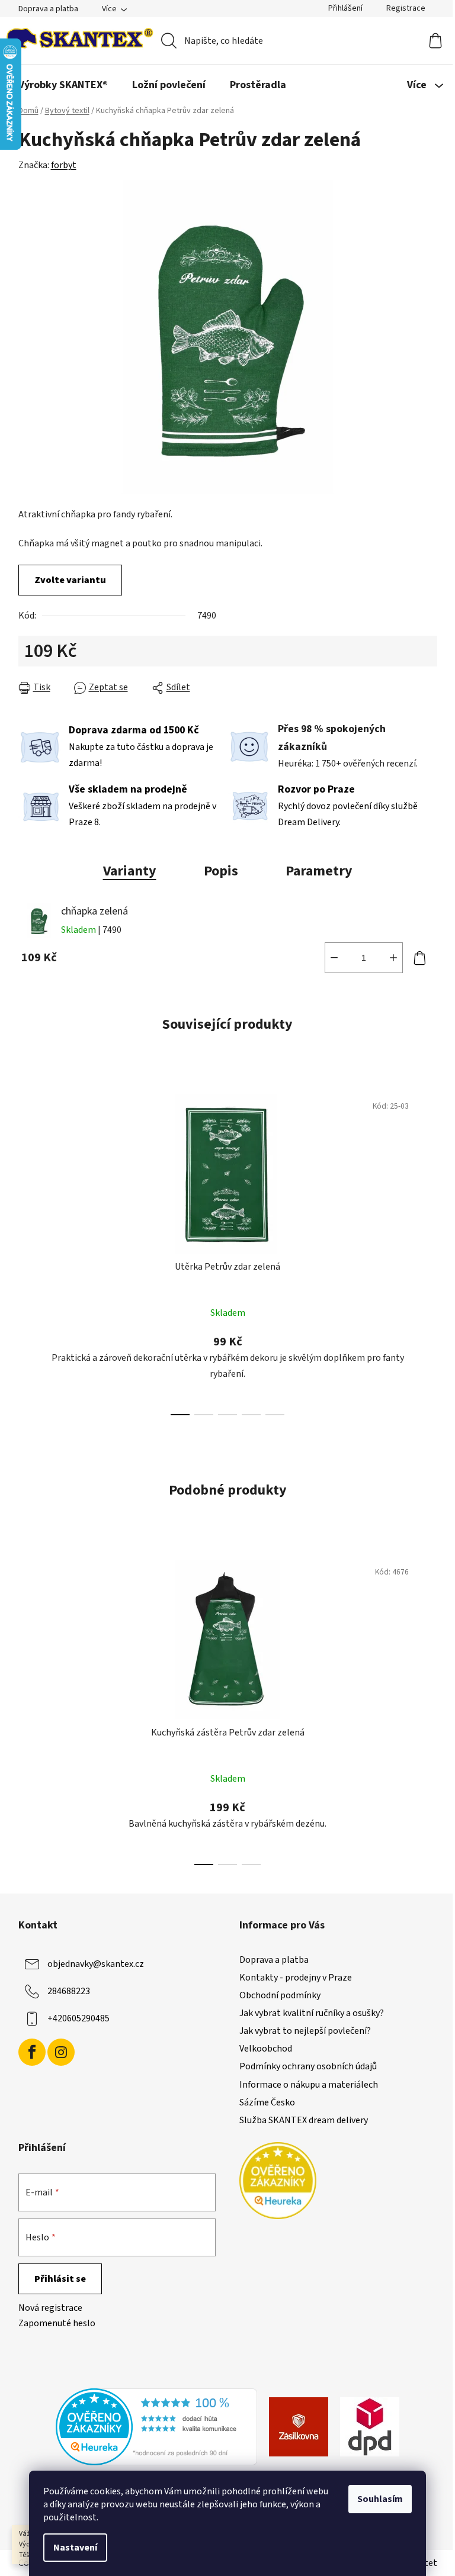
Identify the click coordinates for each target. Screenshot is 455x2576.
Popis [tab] (221, 871)
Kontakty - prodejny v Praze (296, 1978)
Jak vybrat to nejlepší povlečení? (305, 2031)
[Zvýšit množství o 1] (393, 958)
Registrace (406, 8)
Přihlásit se (60, 2279)
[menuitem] (63, 85)
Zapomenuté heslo (57, 2323)
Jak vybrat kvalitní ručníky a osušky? (312, 2013)
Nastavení (75, 2548)
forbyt (64, 165)
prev (28, 1251)
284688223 (69, 1991)
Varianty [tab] (130, 871)
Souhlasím (380, 2499)
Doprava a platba (48, 9)
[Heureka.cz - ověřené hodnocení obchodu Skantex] (156, 2426)
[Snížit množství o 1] (334, 958)
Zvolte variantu (70, 580)
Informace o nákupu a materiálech (309, 2085)
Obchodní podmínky (280, 1995)
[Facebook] (32, 2052)
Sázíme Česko (267, 2102)
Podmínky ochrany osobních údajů (308, 2066)
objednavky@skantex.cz (96, 1964)
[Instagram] (61, 2052)
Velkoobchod (266, 2049)
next (428, 1251)
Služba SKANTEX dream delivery (304, 2120)
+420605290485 (78, 2018)
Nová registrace (50, 2308)
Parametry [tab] (319, 871)
